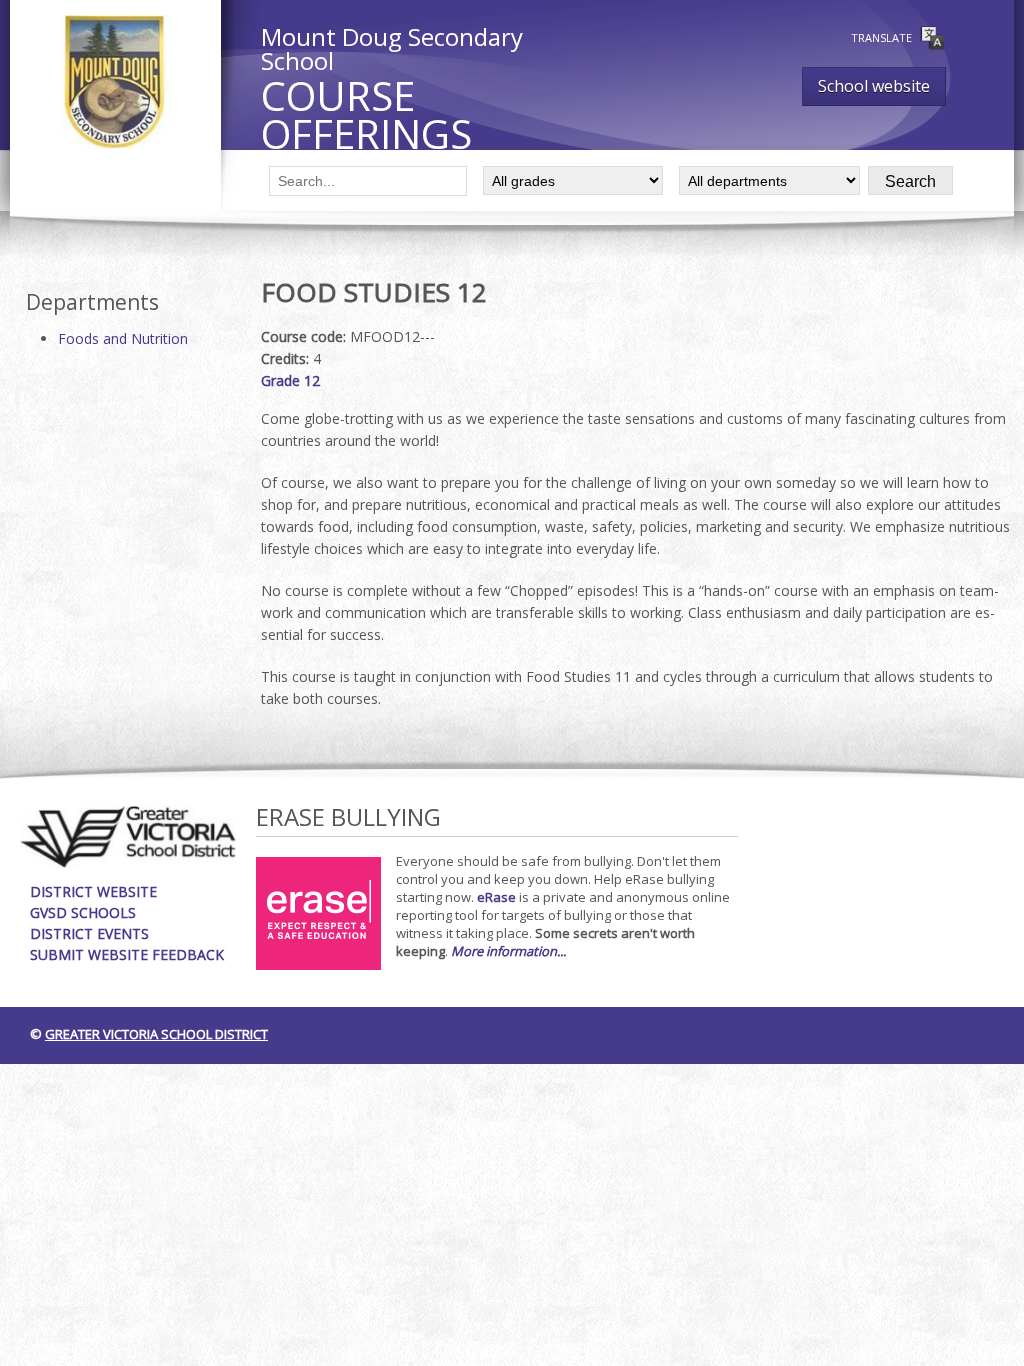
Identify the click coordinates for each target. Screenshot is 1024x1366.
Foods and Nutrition (123, 338)
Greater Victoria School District (156, 1034)
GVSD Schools (83, 912)
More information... (508, 951)
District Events (89, 933)
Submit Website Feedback (127, 954)
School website (874, 86)
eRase (496, 897)
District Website (93, 891)
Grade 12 (290, 380)
